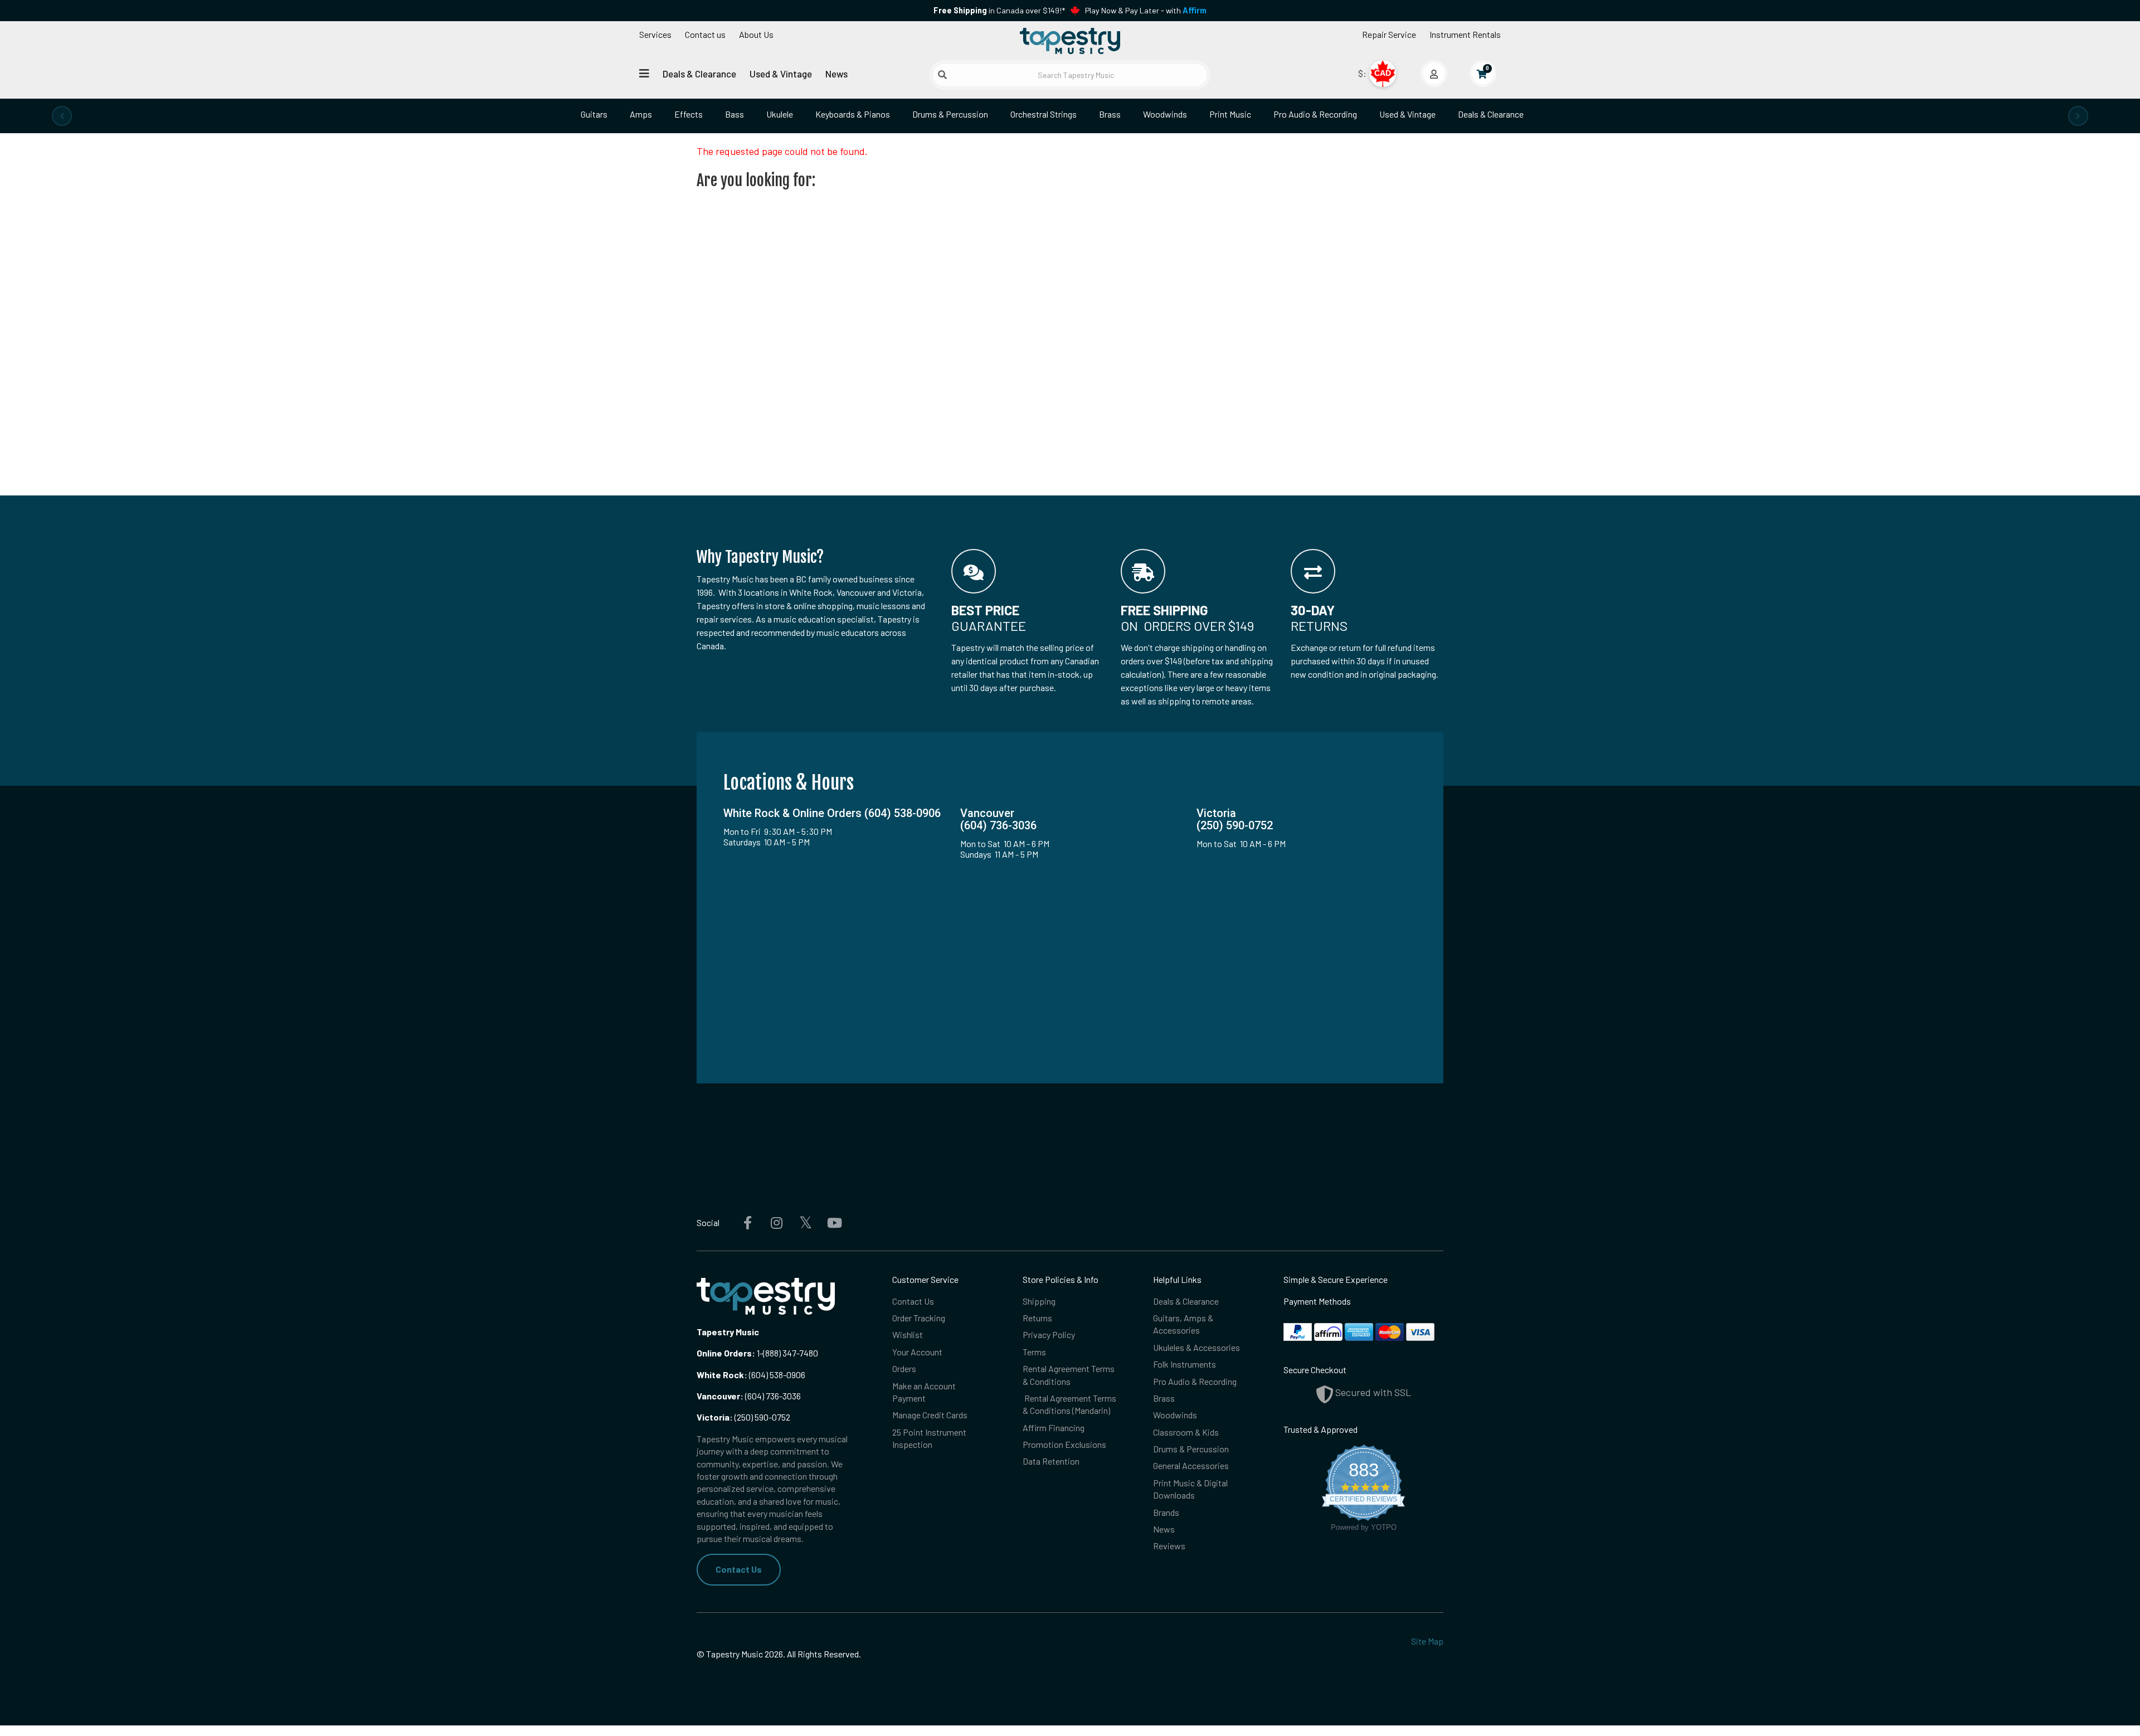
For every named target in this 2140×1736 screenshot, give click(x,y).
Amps (641, 114)
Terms (1034, 1352)
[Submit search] (942, 75)
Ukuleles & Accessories (1197, 1347)
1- (759, 1353)
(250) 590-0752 (743, 1417)
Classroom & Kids (1186, 1432)
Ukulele (780, 114)
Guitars (594, 114)
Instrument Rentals (1465, 34)
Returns (1037, 1318)
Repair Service (1389, 34)
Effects (689, 114)
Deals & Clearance (699, 74)
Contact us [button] (705, 34)
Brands (1166, 1512)
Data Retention (1051, 1461)
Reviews (1169, 1546)
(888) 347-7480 (791, 1353)
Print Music (1230, 114)
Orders (904, 1368)
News (836, 74)
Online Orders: (726, 1353)
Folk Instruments (1185, 1364)
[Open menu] (644, 73)
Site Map (1427, 1641)
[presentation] (62, 116)
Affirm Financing (1054, 1428)
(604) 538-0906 (751, 1375)
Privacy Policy (1049, 1334)
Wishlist (908, 1334)
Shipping (1039, 1301)
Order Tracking (919, 1318)
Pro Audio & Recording (1315, 114)
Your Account (917, 1352)
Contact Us (739, 1569)
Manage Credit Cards (930, 1415)
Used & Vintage (781, 74)
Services (655, 34)
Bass (735, 114)
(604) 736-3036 (749, 1396)
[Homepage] (1070, 41)
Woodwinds (1165, 114)
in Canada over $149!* (999, 10)
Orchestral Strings (1044, 114)
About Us (756, 34)
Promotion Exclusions (1064, 1444)
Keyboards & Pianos (853, 114)
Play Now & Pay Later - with (1146, 10)
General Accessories (1191, 1465)
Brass (1110, 114)
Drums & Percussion (950, 114)
